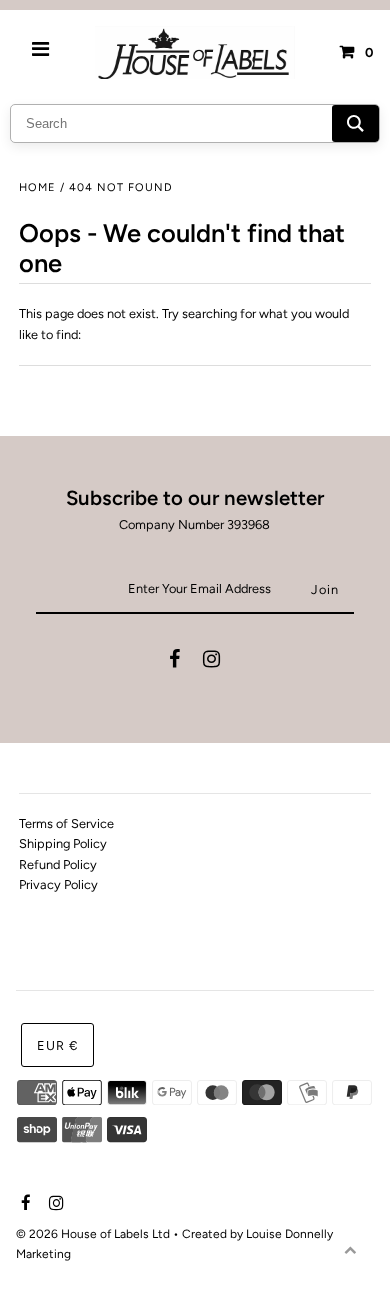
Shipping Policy (63, 843)
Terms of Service (66, 823)
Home (37, 187)
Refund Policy (58, 864)
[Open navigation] (41, 52)
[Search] (355, 123)
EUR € (57, 1045)
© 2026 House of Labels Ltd (93, 1234)
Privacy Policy (58, 884)
